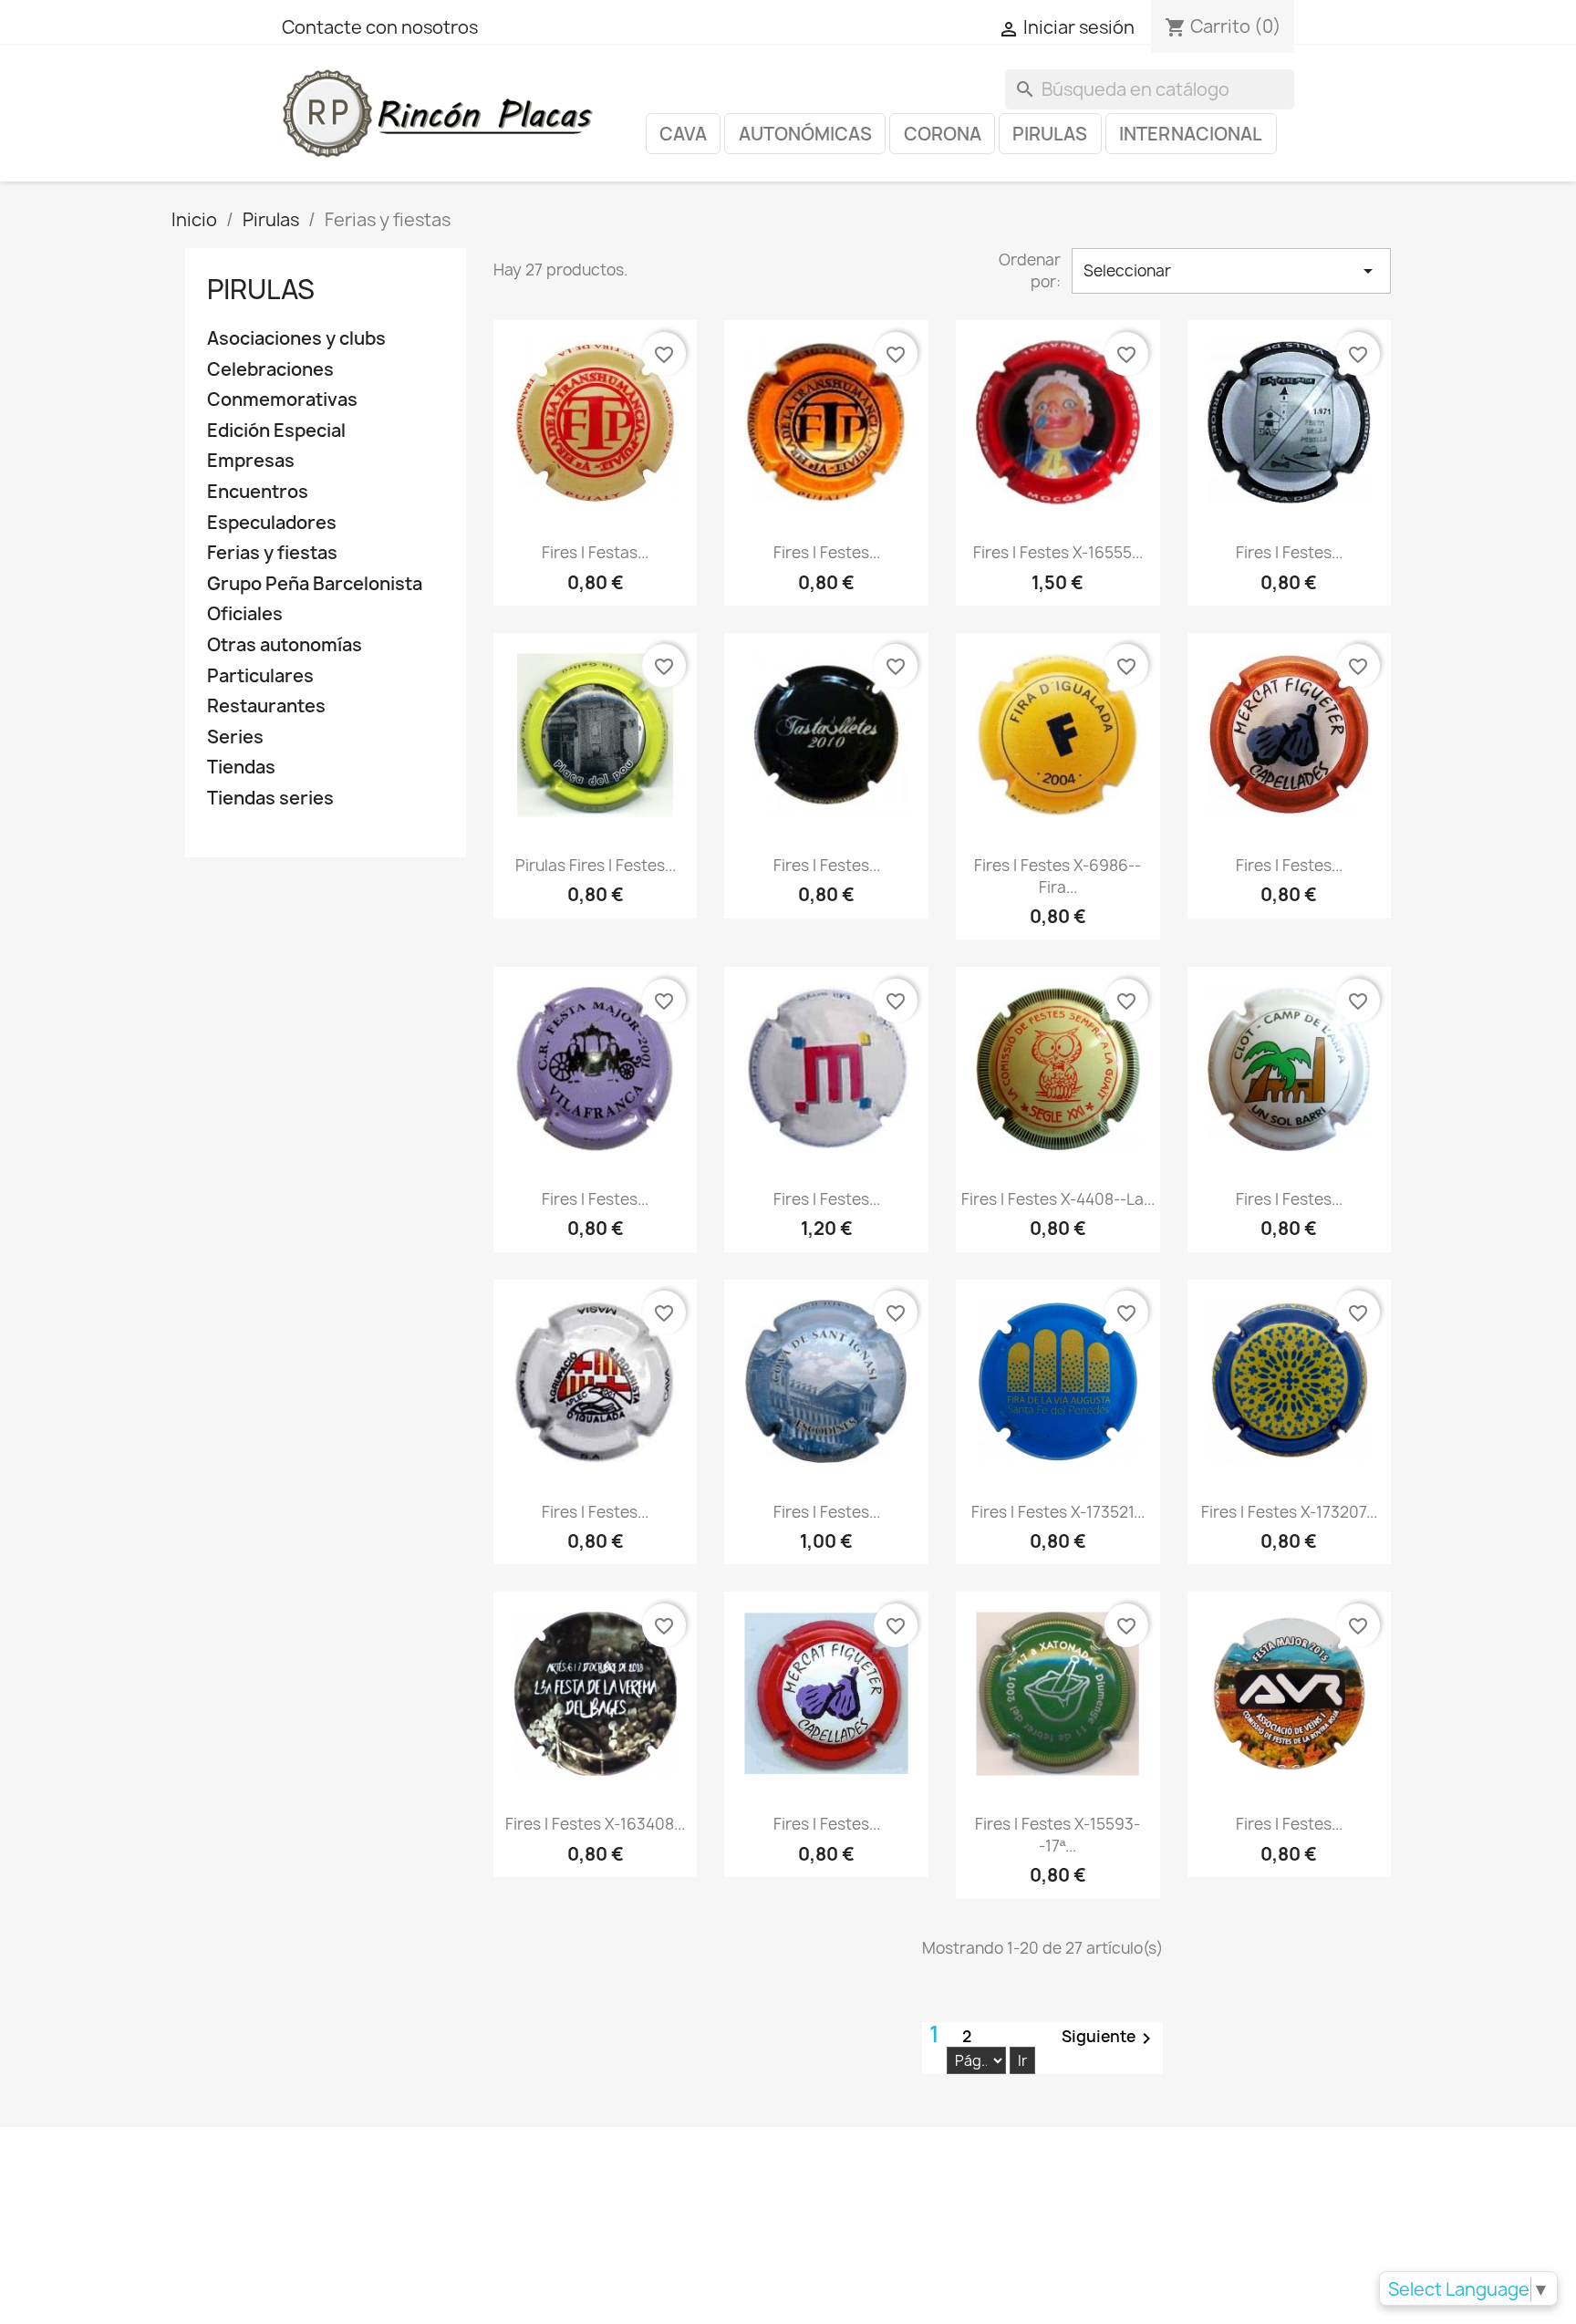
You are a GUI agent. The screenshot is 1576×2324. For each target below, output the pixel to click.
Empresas (251, 461)
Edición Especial (276, 431)
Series (235, 737)
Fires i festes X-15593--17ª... (1058, 1835)
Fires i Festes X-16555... (1058, 552)
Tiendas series (270, 799)
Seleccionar (1231, 271)
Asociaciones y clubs (296, 339)
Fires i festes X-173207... (1289, 1512)
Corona (943, 134)
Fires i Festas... (595, 552)
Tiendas (241, 768)
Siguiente (1109, 2037)
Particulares (260, 676)
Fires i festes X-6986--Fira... (1058, 876)
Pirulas (1050, 134)
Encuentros (258, 492)
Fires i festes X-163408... (595, 1824)
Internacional (1191, 134)
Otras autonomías (285, 645)
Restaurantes (266, 706)
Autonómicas (805, 134)
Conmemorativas (282, 400)
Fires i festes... (1289, 552)
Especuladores (272, 523)
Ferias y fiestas (272, 553)
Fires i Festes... (827, 552)
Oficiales (245, 614)
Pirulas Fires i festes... (596, 865)
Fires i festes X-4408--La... (1058, 1199)
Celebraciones (270, 370)
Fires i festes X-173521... (1058, 1512)
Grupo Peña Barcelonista (315, 584)
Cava (683, 134)
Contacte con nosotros (380, 27)
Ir (1023, 2061)
